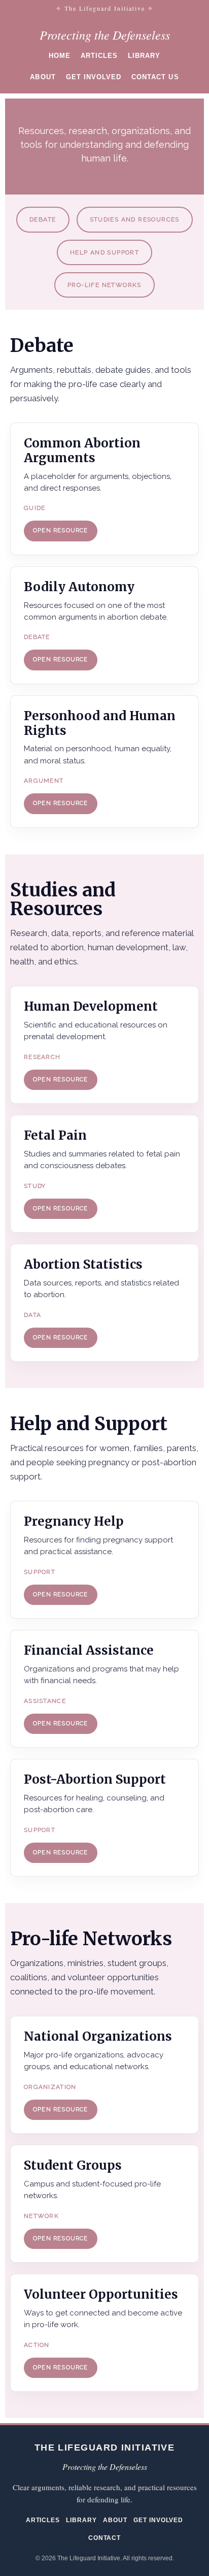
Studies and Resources (135, 219)
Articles (99, 56)
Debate (43, 219)
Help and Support (104, 252)
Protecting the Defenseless (105, 35)
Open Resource (61, 530)
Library (144, 56)
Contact (105, 2538)
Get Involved (94, 77)
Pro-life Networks (104, 285)
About (43, 77)
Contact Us (155, 77)
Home (60, 56)
